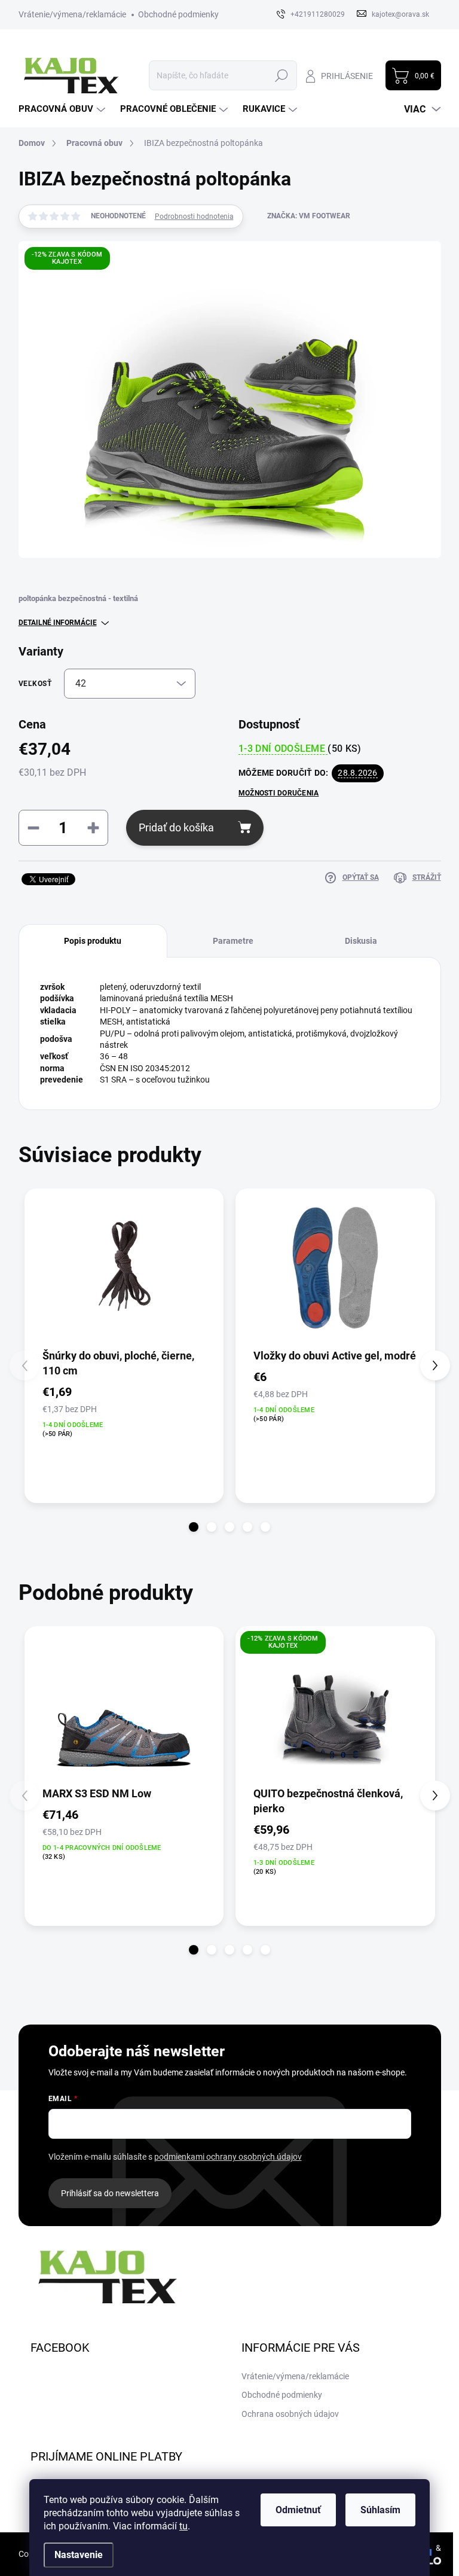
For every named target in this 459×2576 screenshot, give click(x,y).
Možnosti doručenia (279, 793)
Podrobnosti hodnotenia (194, 217)
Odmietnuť (298, 2510)
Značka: (309, 216)
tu (183, 2526)
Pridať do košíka (176, 827)
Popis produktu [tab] (93, 941)
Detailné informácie (58, 623)
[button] (194, 1527)
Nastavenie (79, 2555)
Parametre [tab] (233, 941)
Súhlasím (380, 2510)
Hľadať (282, 75)
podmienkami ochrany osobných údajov (228, 2157)
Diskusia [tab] (361, 941)
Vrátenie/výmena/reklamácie (72, 14)
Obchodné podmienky (178, 14)
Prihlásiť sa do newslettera (110, 2193)
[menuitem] (63, 109)
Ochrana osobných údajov (290, 2414)
